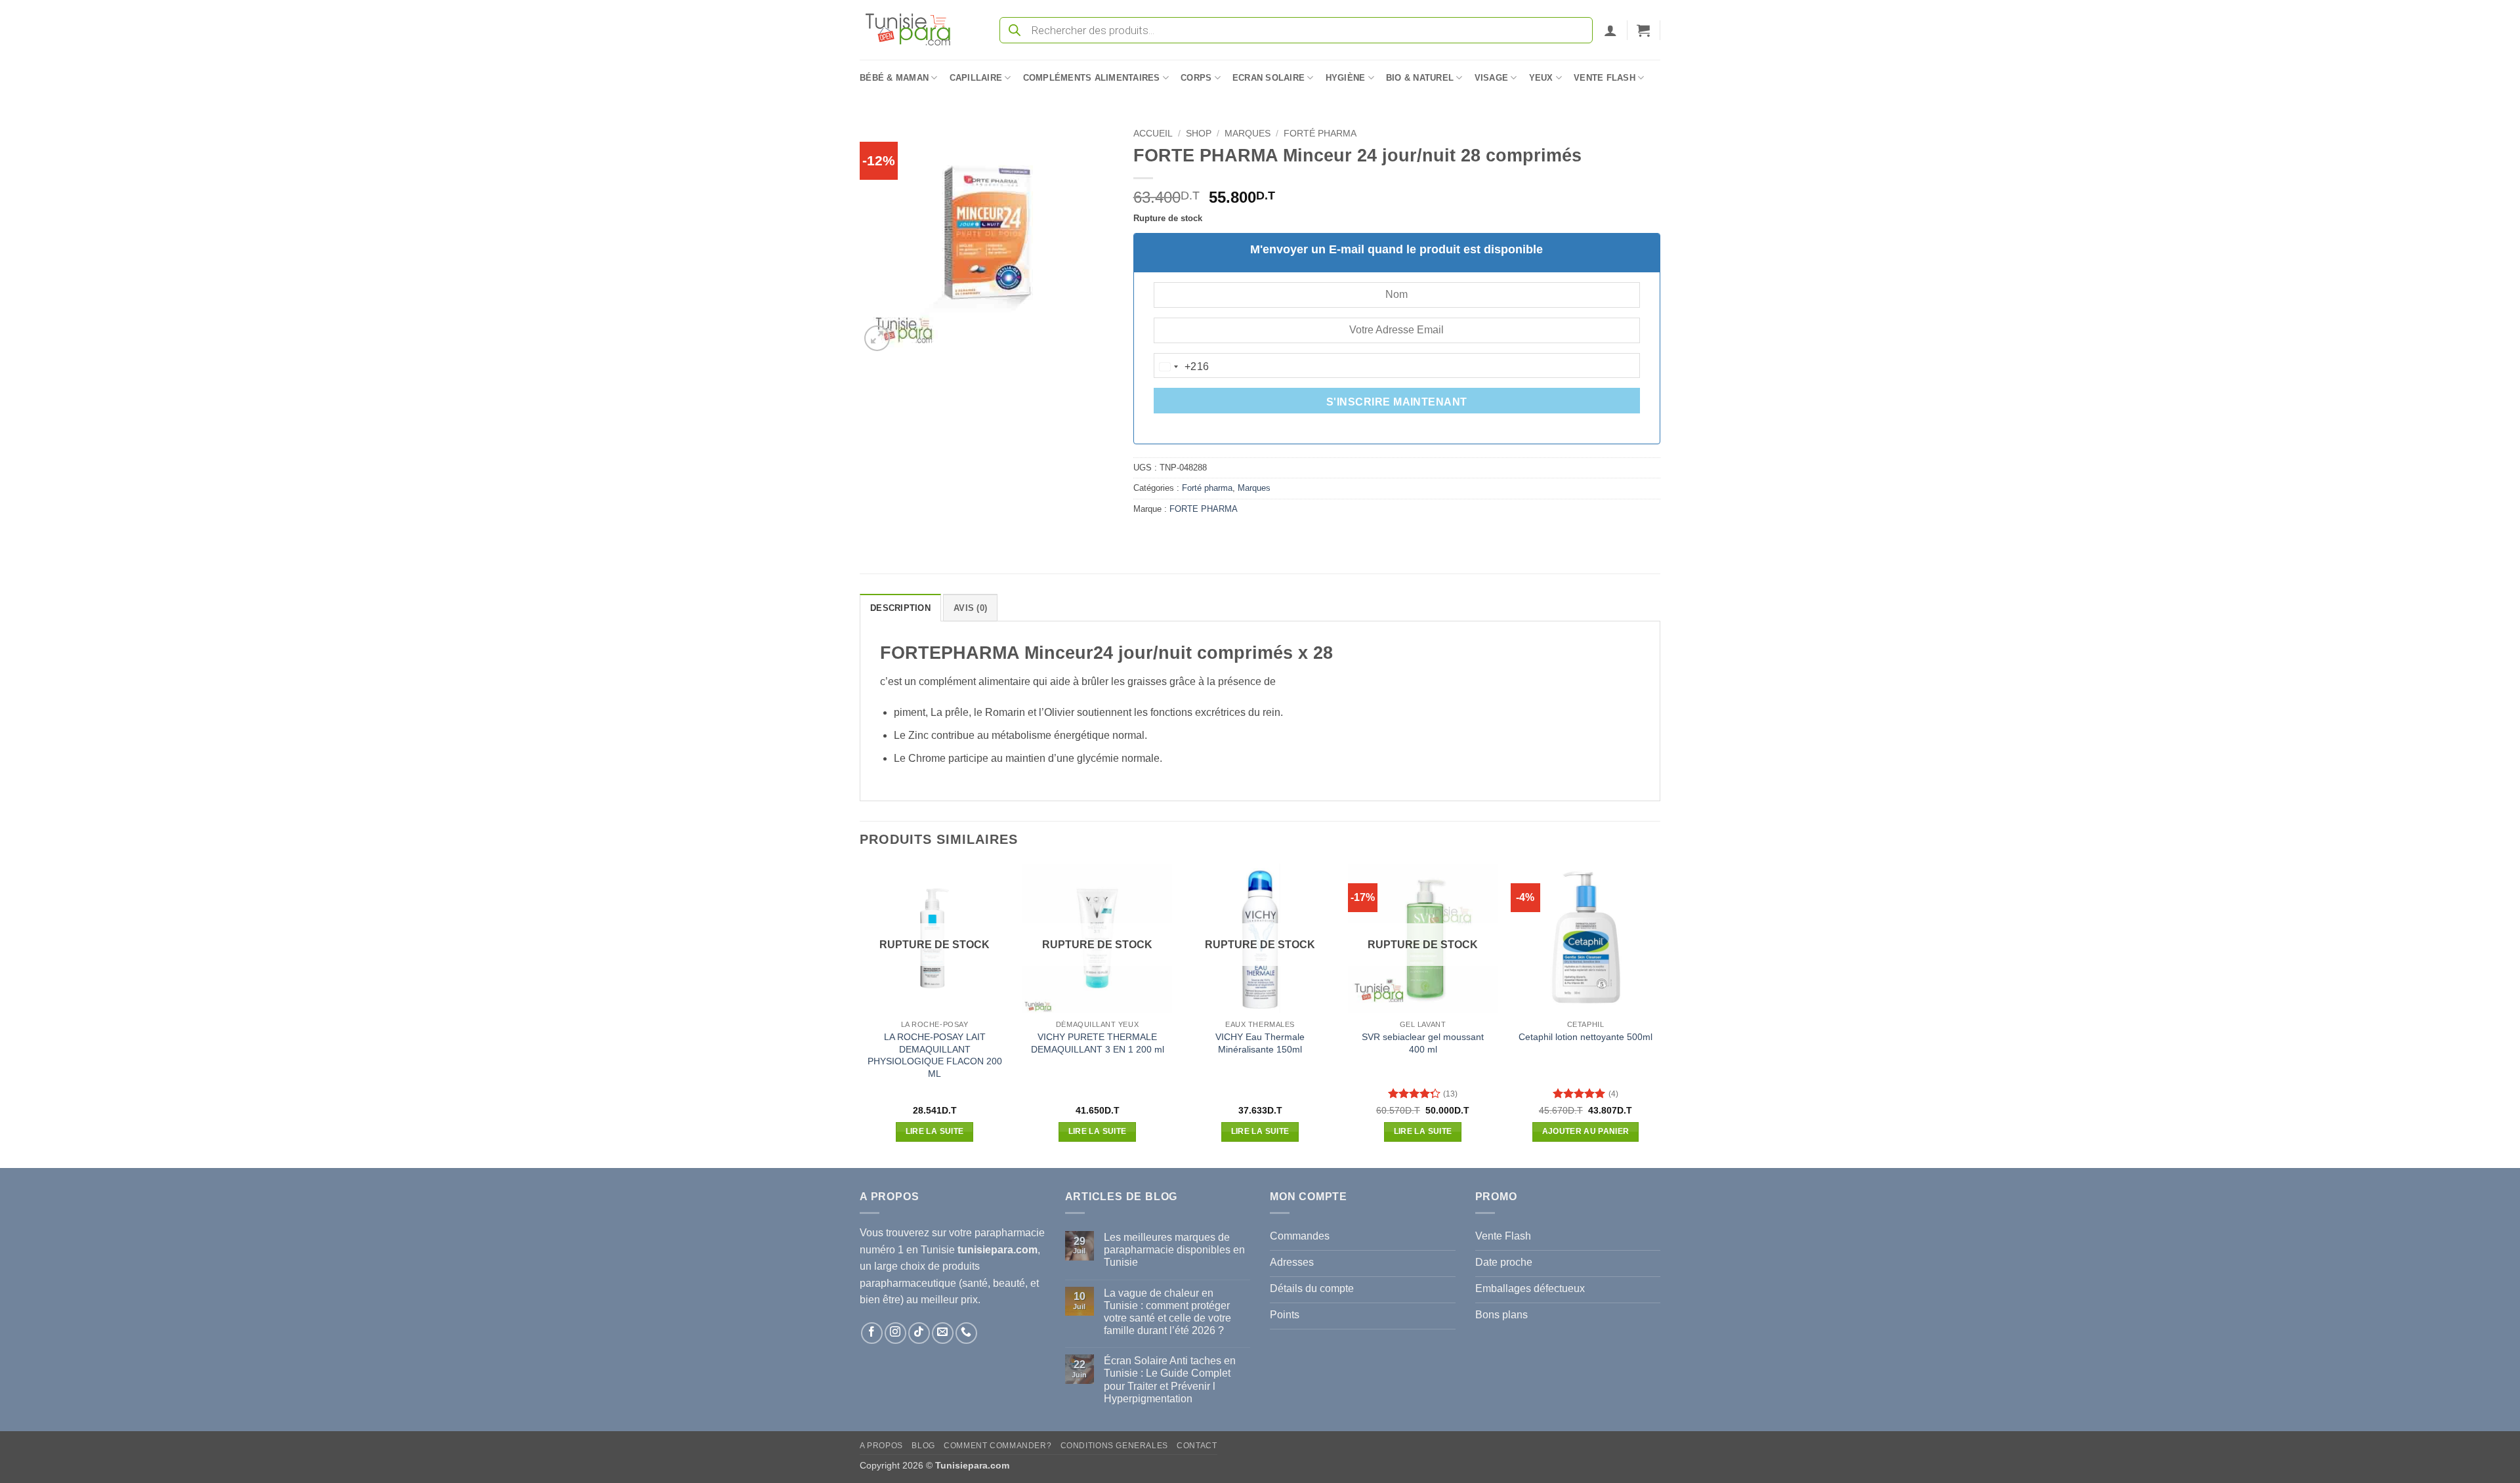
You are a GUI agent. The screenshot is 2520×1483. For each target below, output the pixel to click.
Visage (1492, 78)
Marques (1248, 134)
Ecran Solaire (1269, 78)
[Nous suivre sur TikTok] (919, 1333)
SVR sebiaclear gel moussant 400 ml (1423, 1043)
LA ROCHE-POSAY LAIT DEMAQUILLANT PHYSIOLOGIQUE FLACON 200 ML (935, 1055)
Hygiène (1346, 78)
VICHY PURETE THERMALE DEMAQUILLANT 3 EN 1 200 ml (1098, 1043)
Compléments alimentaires (1092, 78)
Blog (923, 1446)
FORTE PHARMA (1204, 509)
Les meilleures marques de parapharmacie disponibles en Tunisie (1174, 1250)
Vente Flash (1605, 78)
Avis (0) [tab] (970, 608)
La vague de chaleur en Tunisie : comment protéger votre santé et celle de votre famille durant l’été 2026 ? (1167, 1312)
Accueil (1153, 134)
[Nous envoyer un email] (943, 1333)
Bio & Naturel (1420, 78)
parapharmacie (1010, 1233)
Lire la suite (935, 1131)
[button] (1610, 30)
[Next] (1660, 1014)
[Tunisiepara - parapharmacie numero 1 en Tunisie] (914, 30)
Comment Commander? (997, 1446)
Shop (1199, 134)
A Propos (881, 1446)
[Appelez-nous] (966, 1333)
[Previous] (860, 1014)
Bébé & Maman (894, 78)
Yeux (1541, 78)
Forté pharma (1320, 134)
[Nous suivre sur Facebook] (872, 1333)
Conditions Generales (1114, 1446)
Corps (1196, 78)
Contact (1197, 1446)
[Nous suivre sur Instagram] (895, 1333)
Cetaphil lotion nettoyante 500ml (1585, 1037)
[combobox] (1182, 367)
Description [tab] (900, 608)
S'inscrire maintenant (1397, 402)
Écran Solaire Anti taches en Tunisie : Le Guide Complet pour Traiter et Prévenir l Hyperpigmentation (1170, 1380)
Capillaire (976, 78)
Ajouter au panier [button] (1586, 1131)
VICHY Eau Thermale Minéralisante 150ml (1260, 1043)
